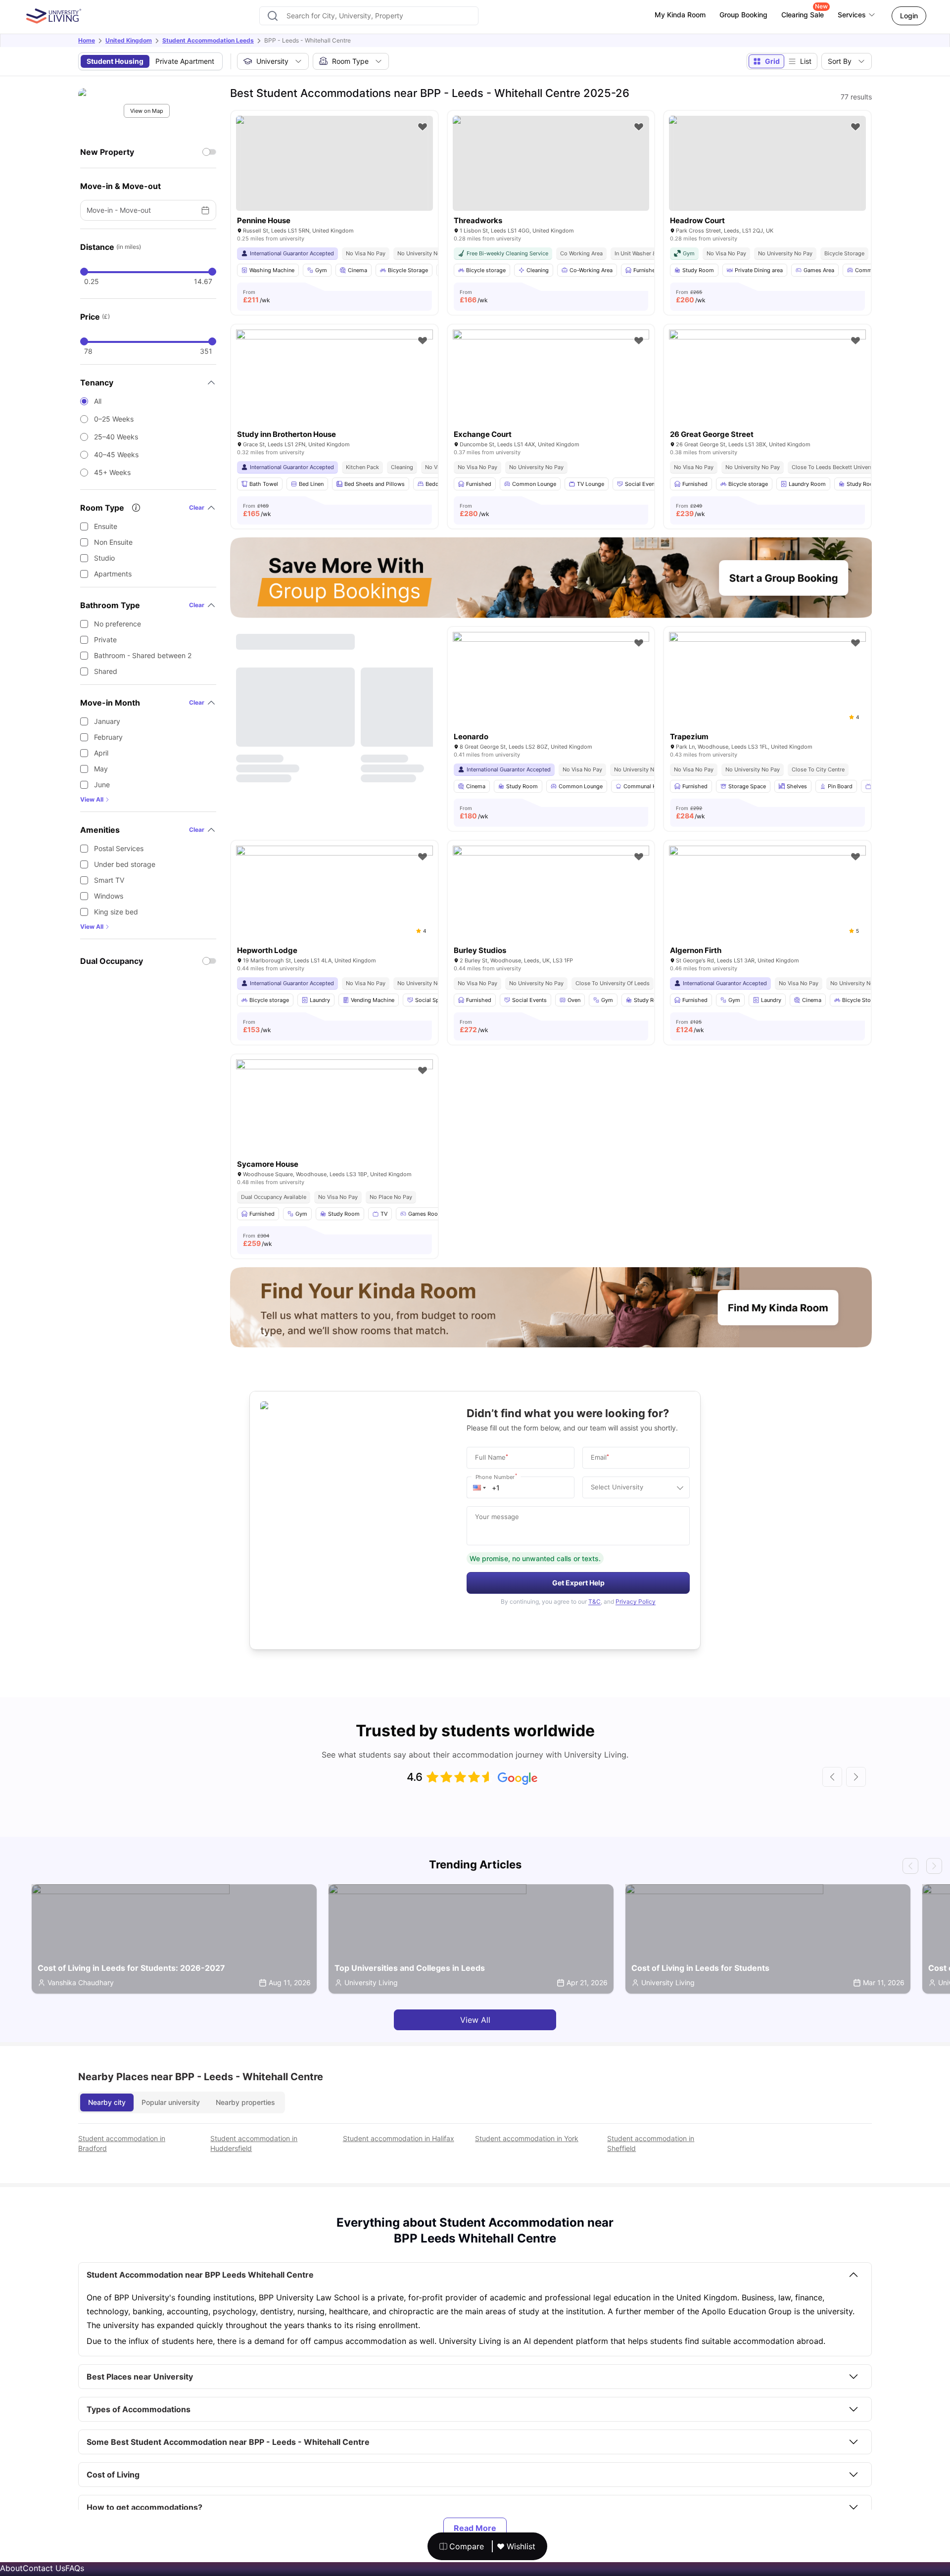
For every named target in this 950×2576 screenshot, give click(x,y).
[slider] (84, 272)
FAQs (75, 2568)
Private (105, 640)
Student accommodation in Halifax (399, 2138)
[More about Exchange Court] (551, 395)
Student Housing (115, 61)
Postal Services (119, 848)
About (11, 2568)
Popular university (171, 2102)
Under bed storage (125, 864)
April (101, 753)
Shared (106, 671)
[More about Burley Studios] (551, 911)
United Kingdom (129, 40)
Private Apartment (185, 61)
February (108, 737)
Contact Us (44, 2568)
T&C (594, 1601)
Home (87, 40)
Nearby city (107, 2102)
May (101, 769)
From (257, 296)
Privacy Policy (636, 1601)
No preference (118, 624)
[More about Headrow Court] (767, 163)
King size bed (116, 912)
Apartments (113, 574)
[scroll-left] (832, 1777)
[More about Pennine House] (334, 163)
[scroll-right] (856, 1777)
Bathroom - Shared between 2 (143, 655)
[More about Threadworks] (551, 163)
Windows (109, 896)
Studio (104, 558)
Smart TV (109, 880)
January (107, 721)
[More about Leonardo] (551, 697)
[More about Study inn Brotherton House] (334, 395)
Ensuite (106, 526)
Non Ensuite (113, 542)
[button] (479, 1487)
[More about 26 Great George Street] (767, 395)
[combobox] (369, 16)
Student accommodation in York (527, 2138)
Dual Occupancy (112, 961)
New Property (107, 152)
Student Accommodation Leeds (208, 40)
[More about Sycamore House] (334, 1125)
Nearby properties (245, 2102)
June (102, 785)
